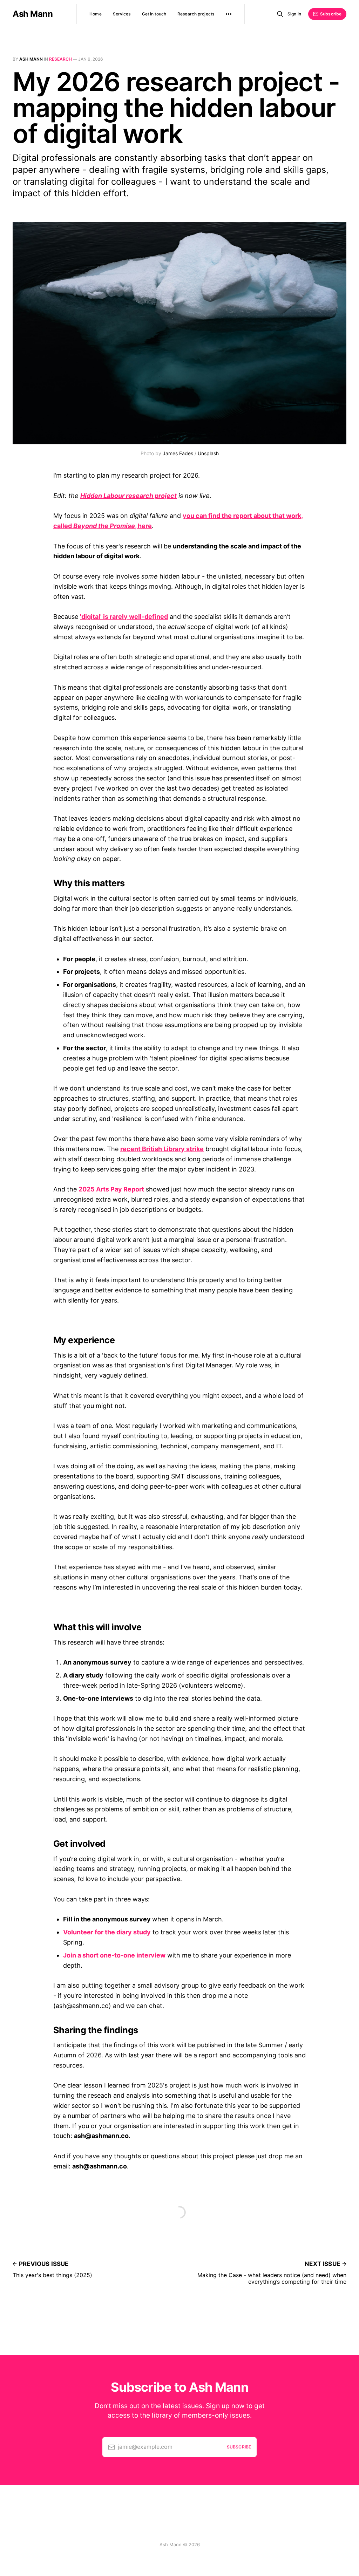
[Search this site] (280, 14)
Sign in (294, 14)
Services (122, 14)
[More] (229, 14)
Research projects (196, 14)
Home (95, 14)
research (60, 59)
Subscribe (331, 14)
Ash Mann (33, 14)
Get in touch (154, 14)
